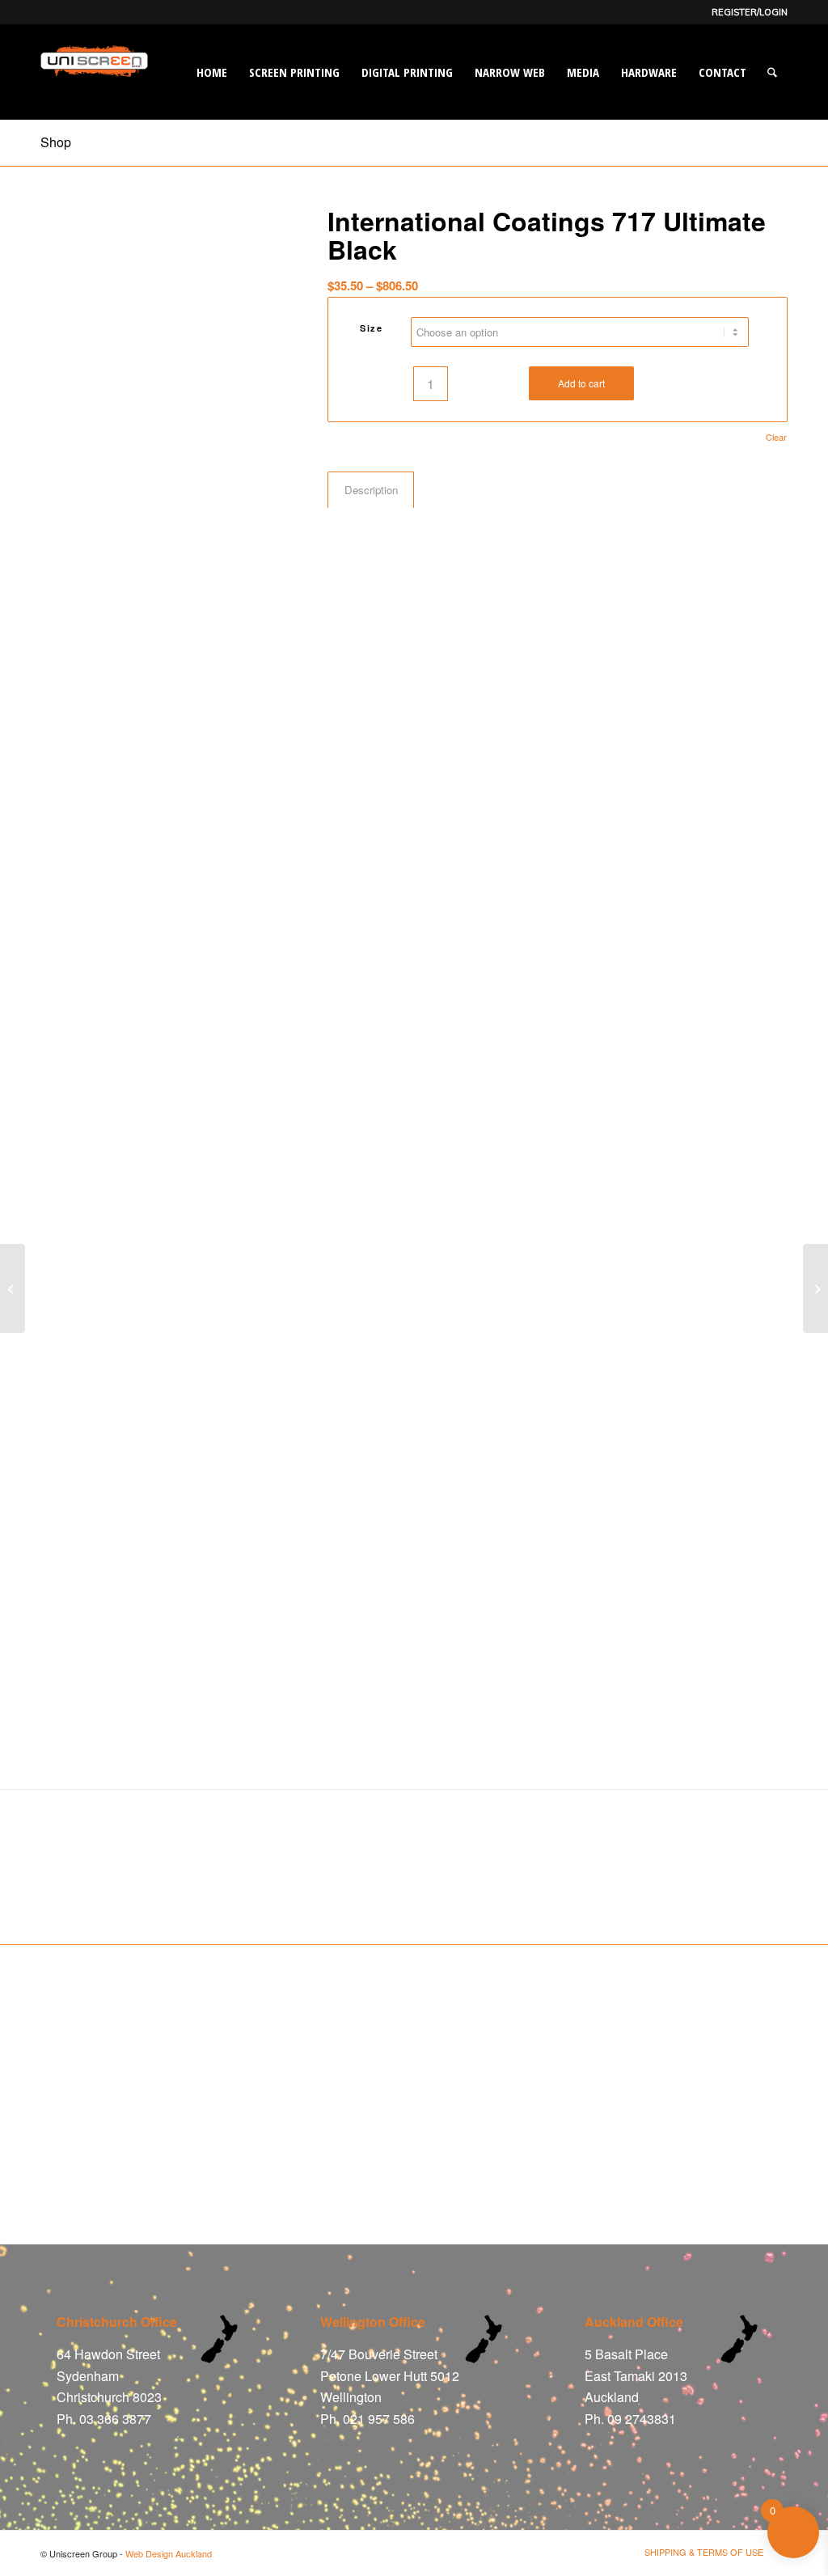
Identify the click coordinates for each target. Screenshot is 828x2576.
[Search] (772, 72)
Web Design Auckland (169, 2553)
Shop (56, 142)
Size (371, 328)
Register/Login (750, 12)
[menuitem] (746, 12)
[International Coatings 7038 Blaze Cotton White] (815, 1288)
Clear (776, 437)
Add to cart (581, 383)
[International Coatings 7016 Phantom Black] (13, 1288)
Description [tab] (371, 490)
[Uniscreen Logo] (94, 92)
